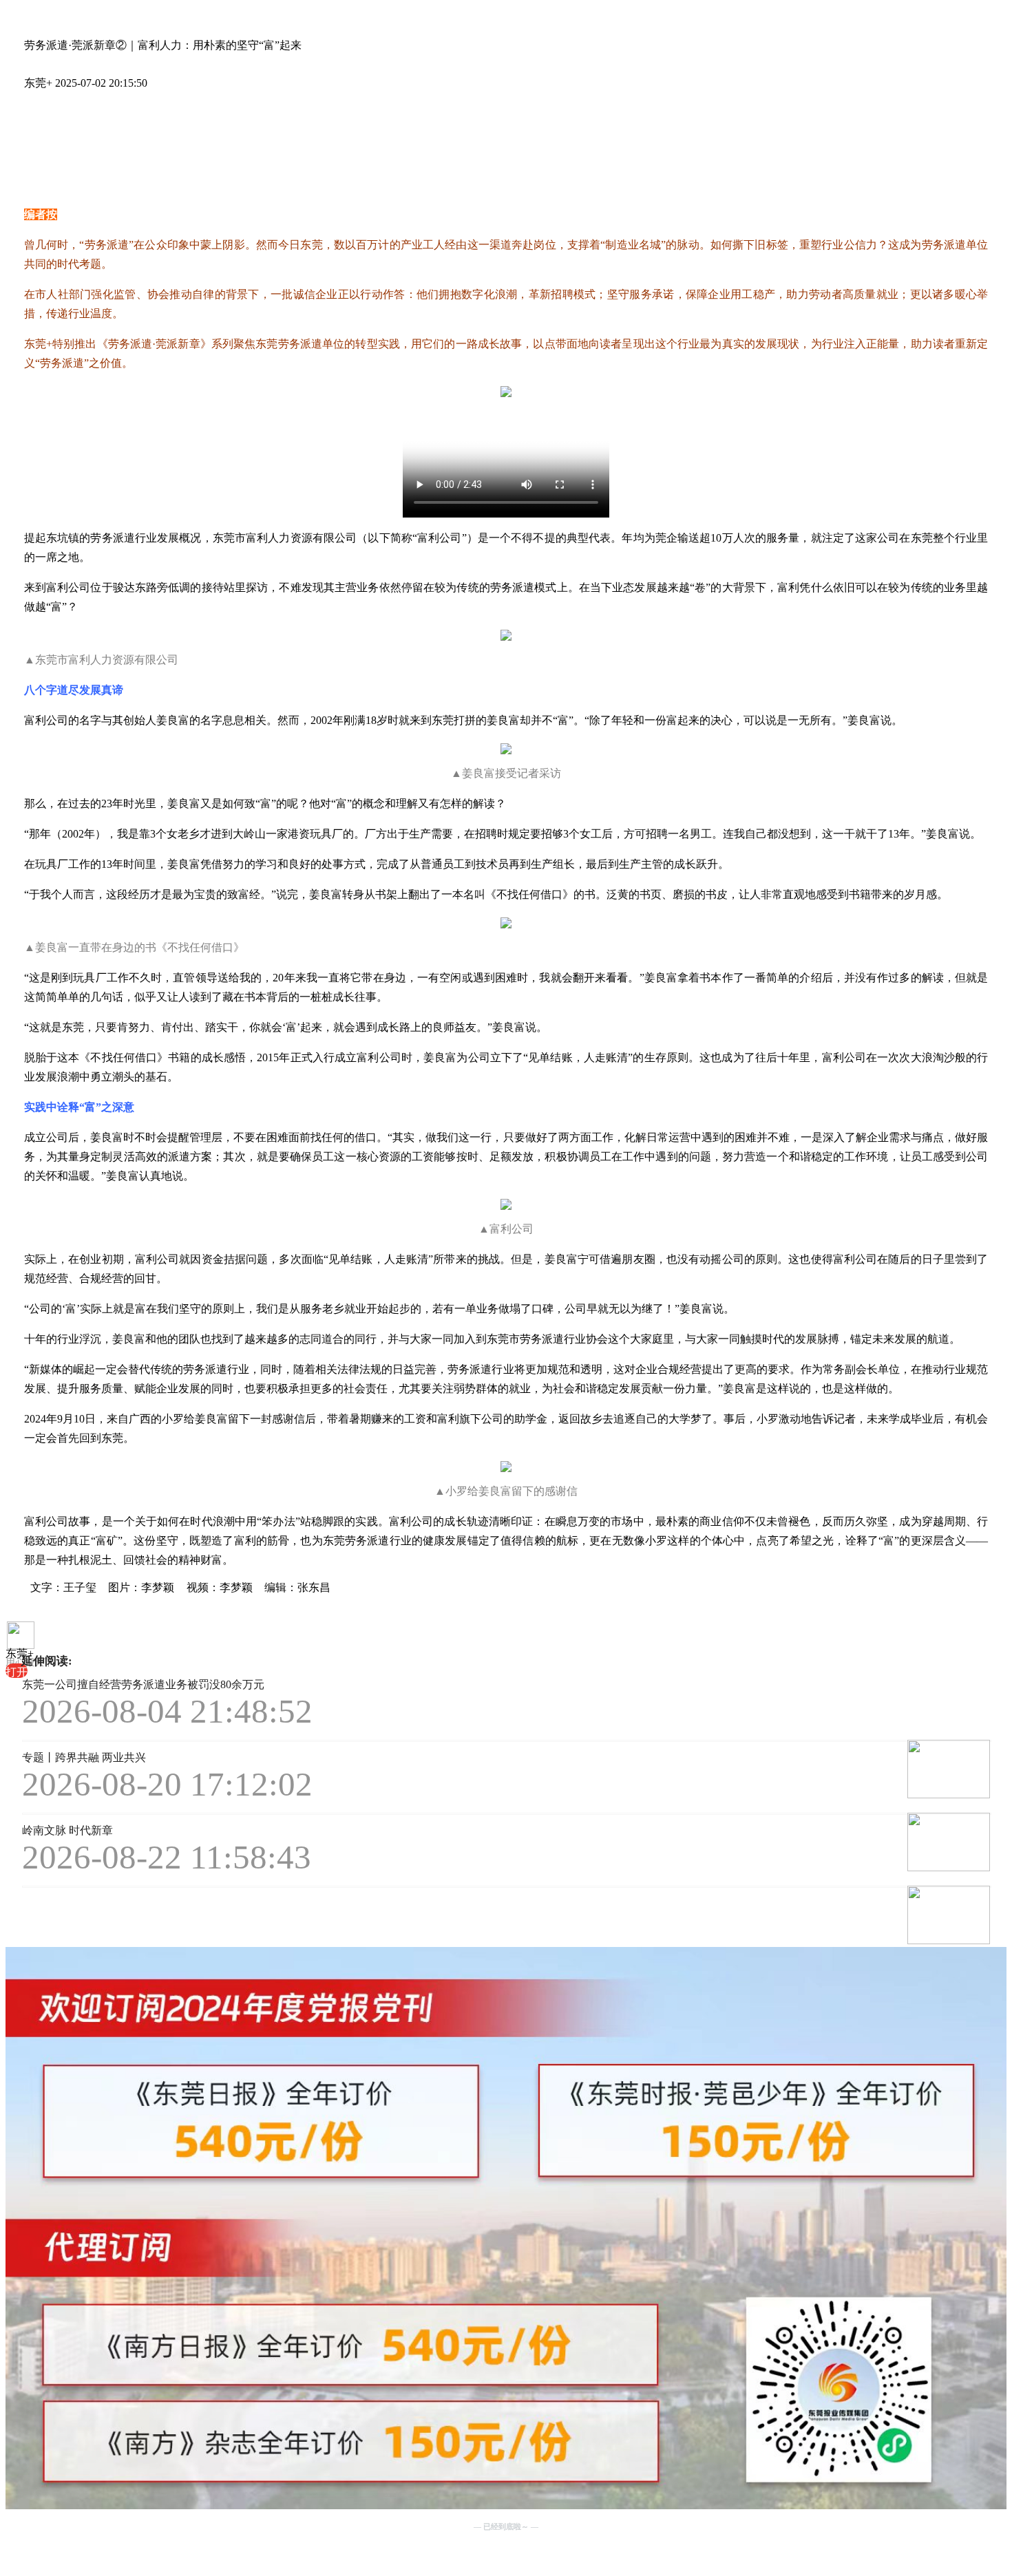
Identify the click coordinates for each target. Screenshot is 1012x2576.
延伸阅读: (47, 1661)
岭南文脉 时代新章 (67, 1830)
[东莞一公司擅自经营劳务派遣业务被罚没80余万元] (821, 1770)
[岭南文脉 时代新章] (821, 1916)
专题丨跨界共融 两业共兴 (84, 1757)
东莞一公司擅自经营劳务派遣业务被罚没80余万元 (143, 1684)
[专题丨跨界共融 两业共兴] (821, 1843)
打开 (17, 1672)
